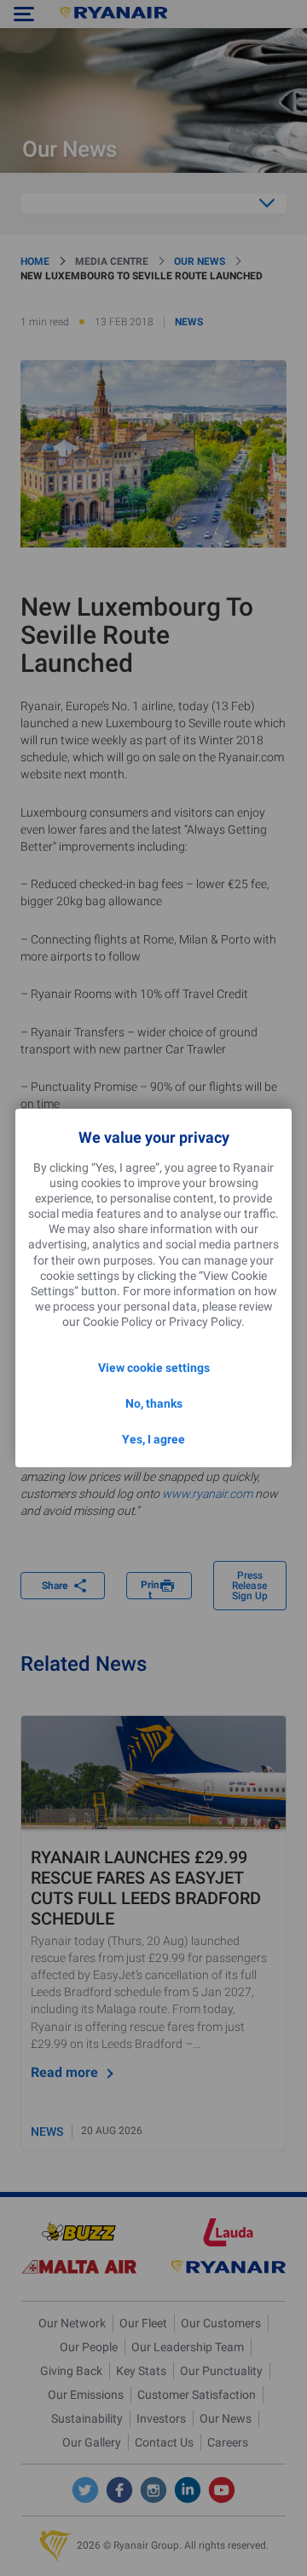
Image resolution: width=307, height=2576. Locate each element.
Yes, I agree (153, 1439)
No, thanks (154, 1403)
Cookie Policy (118, 1322)
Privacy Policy (205, 1322)
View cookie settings (154, 1368)
